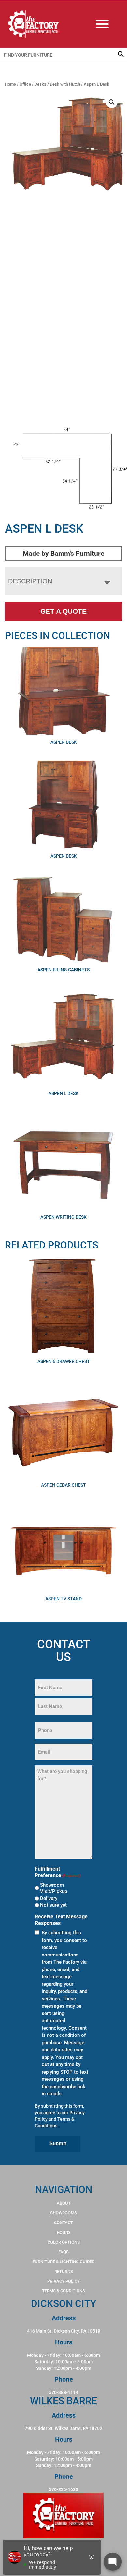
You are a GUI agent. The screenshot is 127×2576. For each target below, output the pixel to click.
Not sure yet (53, 1905)
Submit (58, 2144)
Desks (40, 84)
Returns (64, 2271)
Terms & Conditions (63, 2291)
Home (10, 84)
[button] (112, 102)
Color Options (64, 2242)
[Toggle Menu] (109, 24)
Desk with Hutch (65, 84)
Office (25, 84)
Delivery (49, 1898)
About (64, 2203)
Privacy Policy (63, 2281)
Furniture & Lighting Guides (63, 2262)
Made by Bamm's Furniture (63, 554)
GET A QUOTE (63, 611)
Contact (63, 2223)
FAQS (63, 2252)
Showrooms (63, 2213)
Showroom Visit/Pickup (54, 1888)
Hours (64, 2232)
